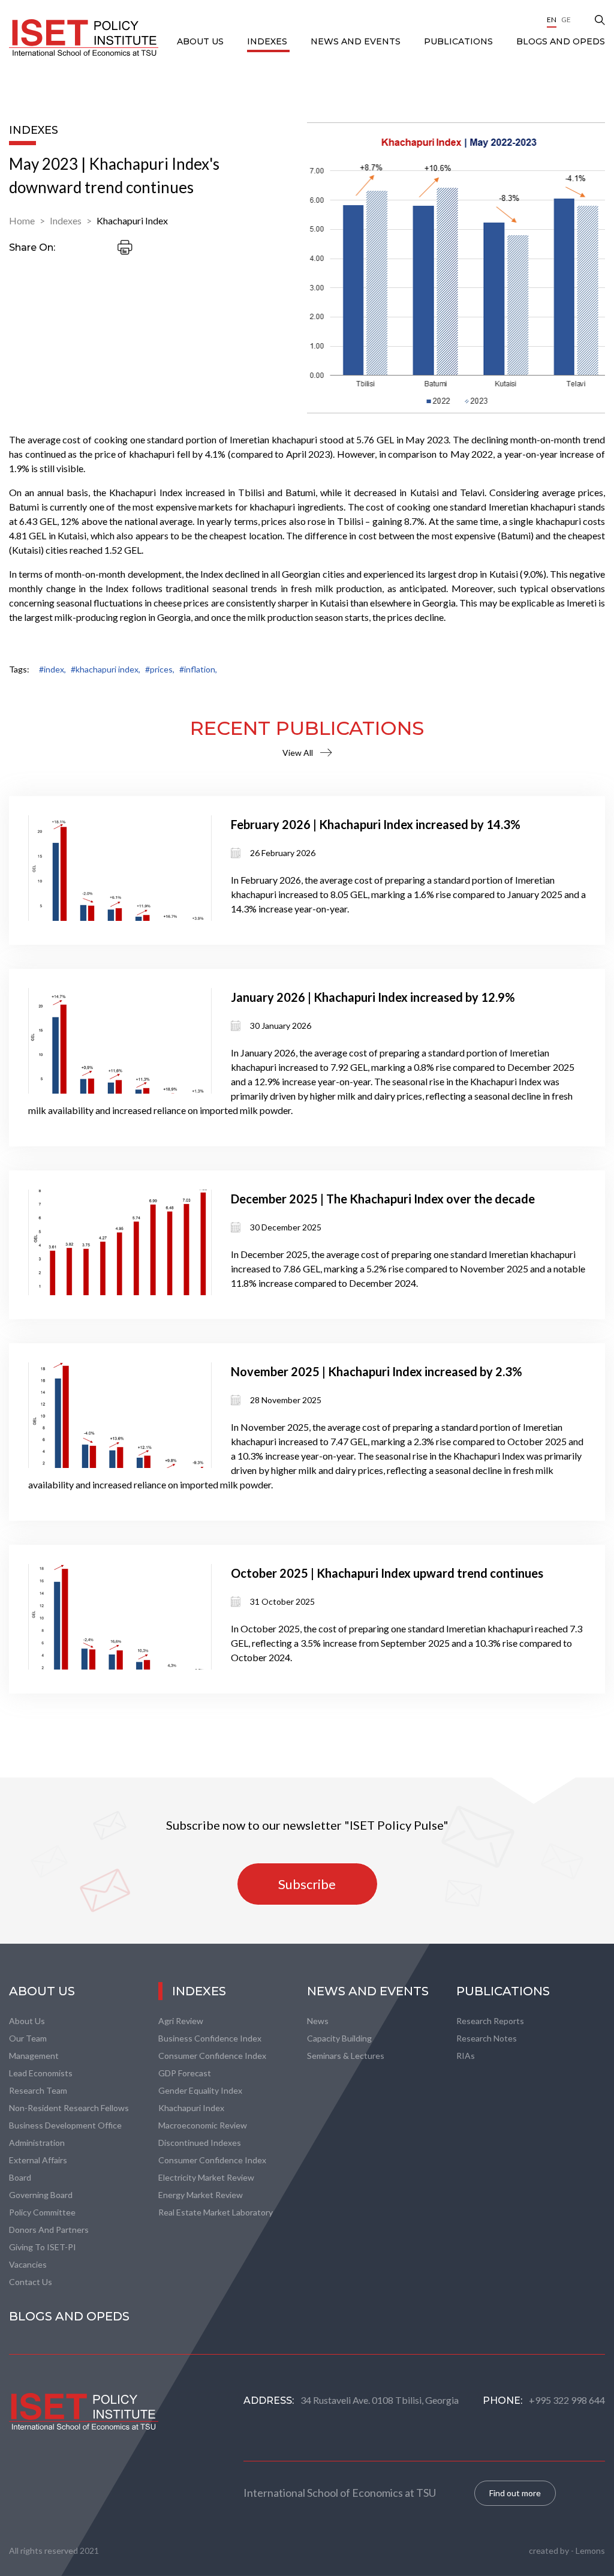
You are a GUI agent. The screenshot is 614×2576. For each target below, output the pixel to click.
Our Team (28, 2038)
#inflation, (198, 669)
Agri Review (181, 2021)
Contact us (31, 2282)
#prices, (160, 669)
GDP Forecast (185, 2073)
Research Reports (490, 2021)
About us (27, 2021)
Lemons (590, 2551)
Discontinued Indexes (200, 2143)
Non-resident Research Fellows (69, 2108)
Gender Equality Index (200, 2090)
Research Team (38, 2090)
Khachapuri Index (132, 220)
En (552, 19)
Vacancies (28, 2264)
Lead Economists (41, 2073)
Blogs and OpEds (561, 41)
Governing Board (41, 2195)
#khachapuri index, (106, 669)
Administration (37, 2143)
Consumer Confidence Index (212, 2056)
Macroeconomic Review (203, 2125)
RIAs (466, 2056)
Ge (566, 19)
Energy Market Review (201, 2195)
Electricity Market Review (206, 2177)
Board (20, 2177)
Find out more (515, 2493)
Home (22, 220)
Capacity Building (339, 2038)
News (318, 2021)
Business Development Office (65, 2125)
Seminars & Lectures (346, 2056)
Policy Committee (42, 2212)
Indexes (268, 41)
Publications (460, 41)
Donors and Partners (49, 2230)
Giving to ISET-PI (43, 2247)
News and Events (357, 41)
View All (298, 753)
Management (34, 2056)
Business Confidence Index (210, 2038)
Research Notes (487, 2038)
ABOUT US (201, 41)
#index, (52, 669)
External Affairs (38, 2160)
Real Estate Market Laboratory (216, 2212)
